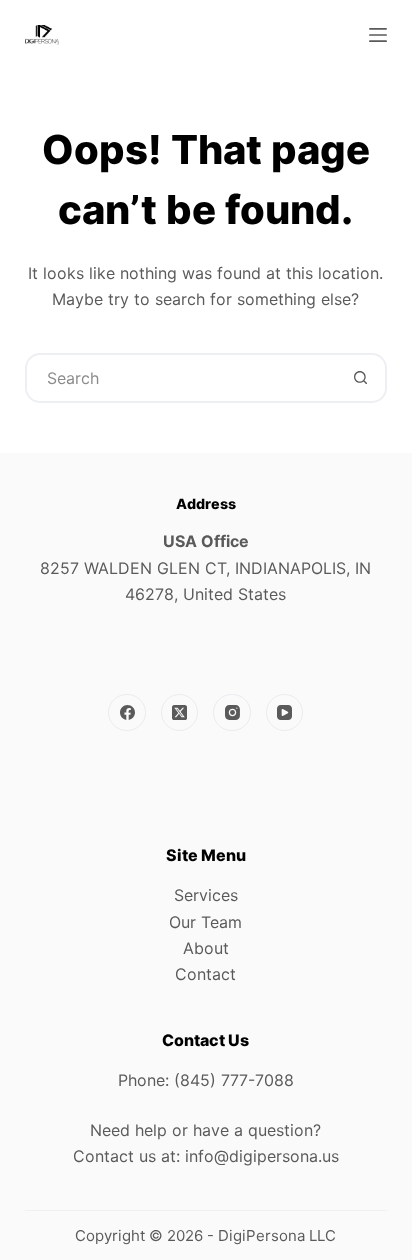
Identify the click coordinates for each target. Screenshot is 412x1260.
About (206, 948)
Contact (205, 974)
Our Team (205, 922)
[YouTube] (285, 713)
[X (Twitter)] (180, 713)
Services (206, 895)
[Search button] (360, 378)
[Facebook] (127, 713)
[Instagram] (232, 713)
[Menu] (378, 35)
